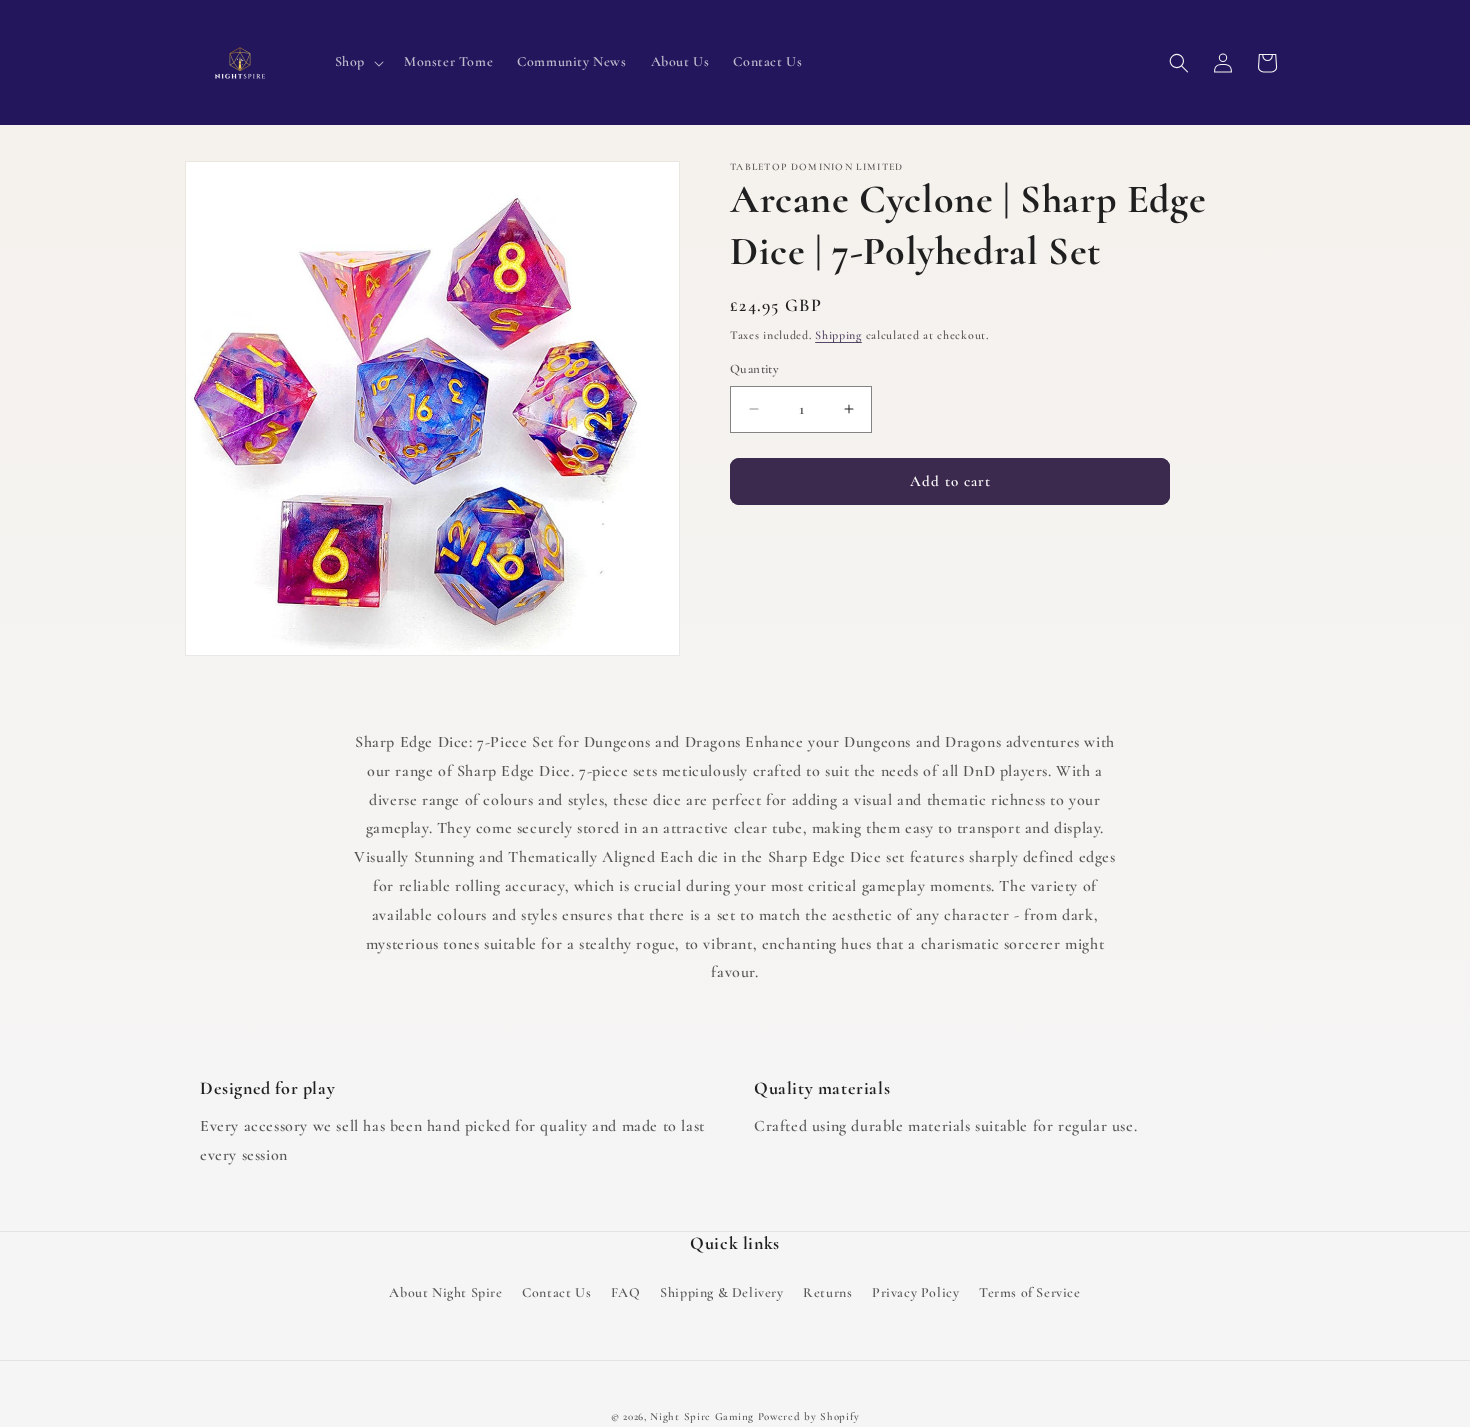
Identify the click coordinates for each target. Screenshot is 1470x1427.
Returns (827, 1292)
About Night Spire (445, 1292)
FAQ (626, 1292)
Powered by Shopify (809, 1416)
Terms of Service (1030, 1292)
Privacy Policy (915, 1292)
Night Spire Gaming (702, 1416)
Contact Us (556, 1292)
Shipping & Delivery (721, 1292)
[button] (357, 62)
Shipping (838, 335)
